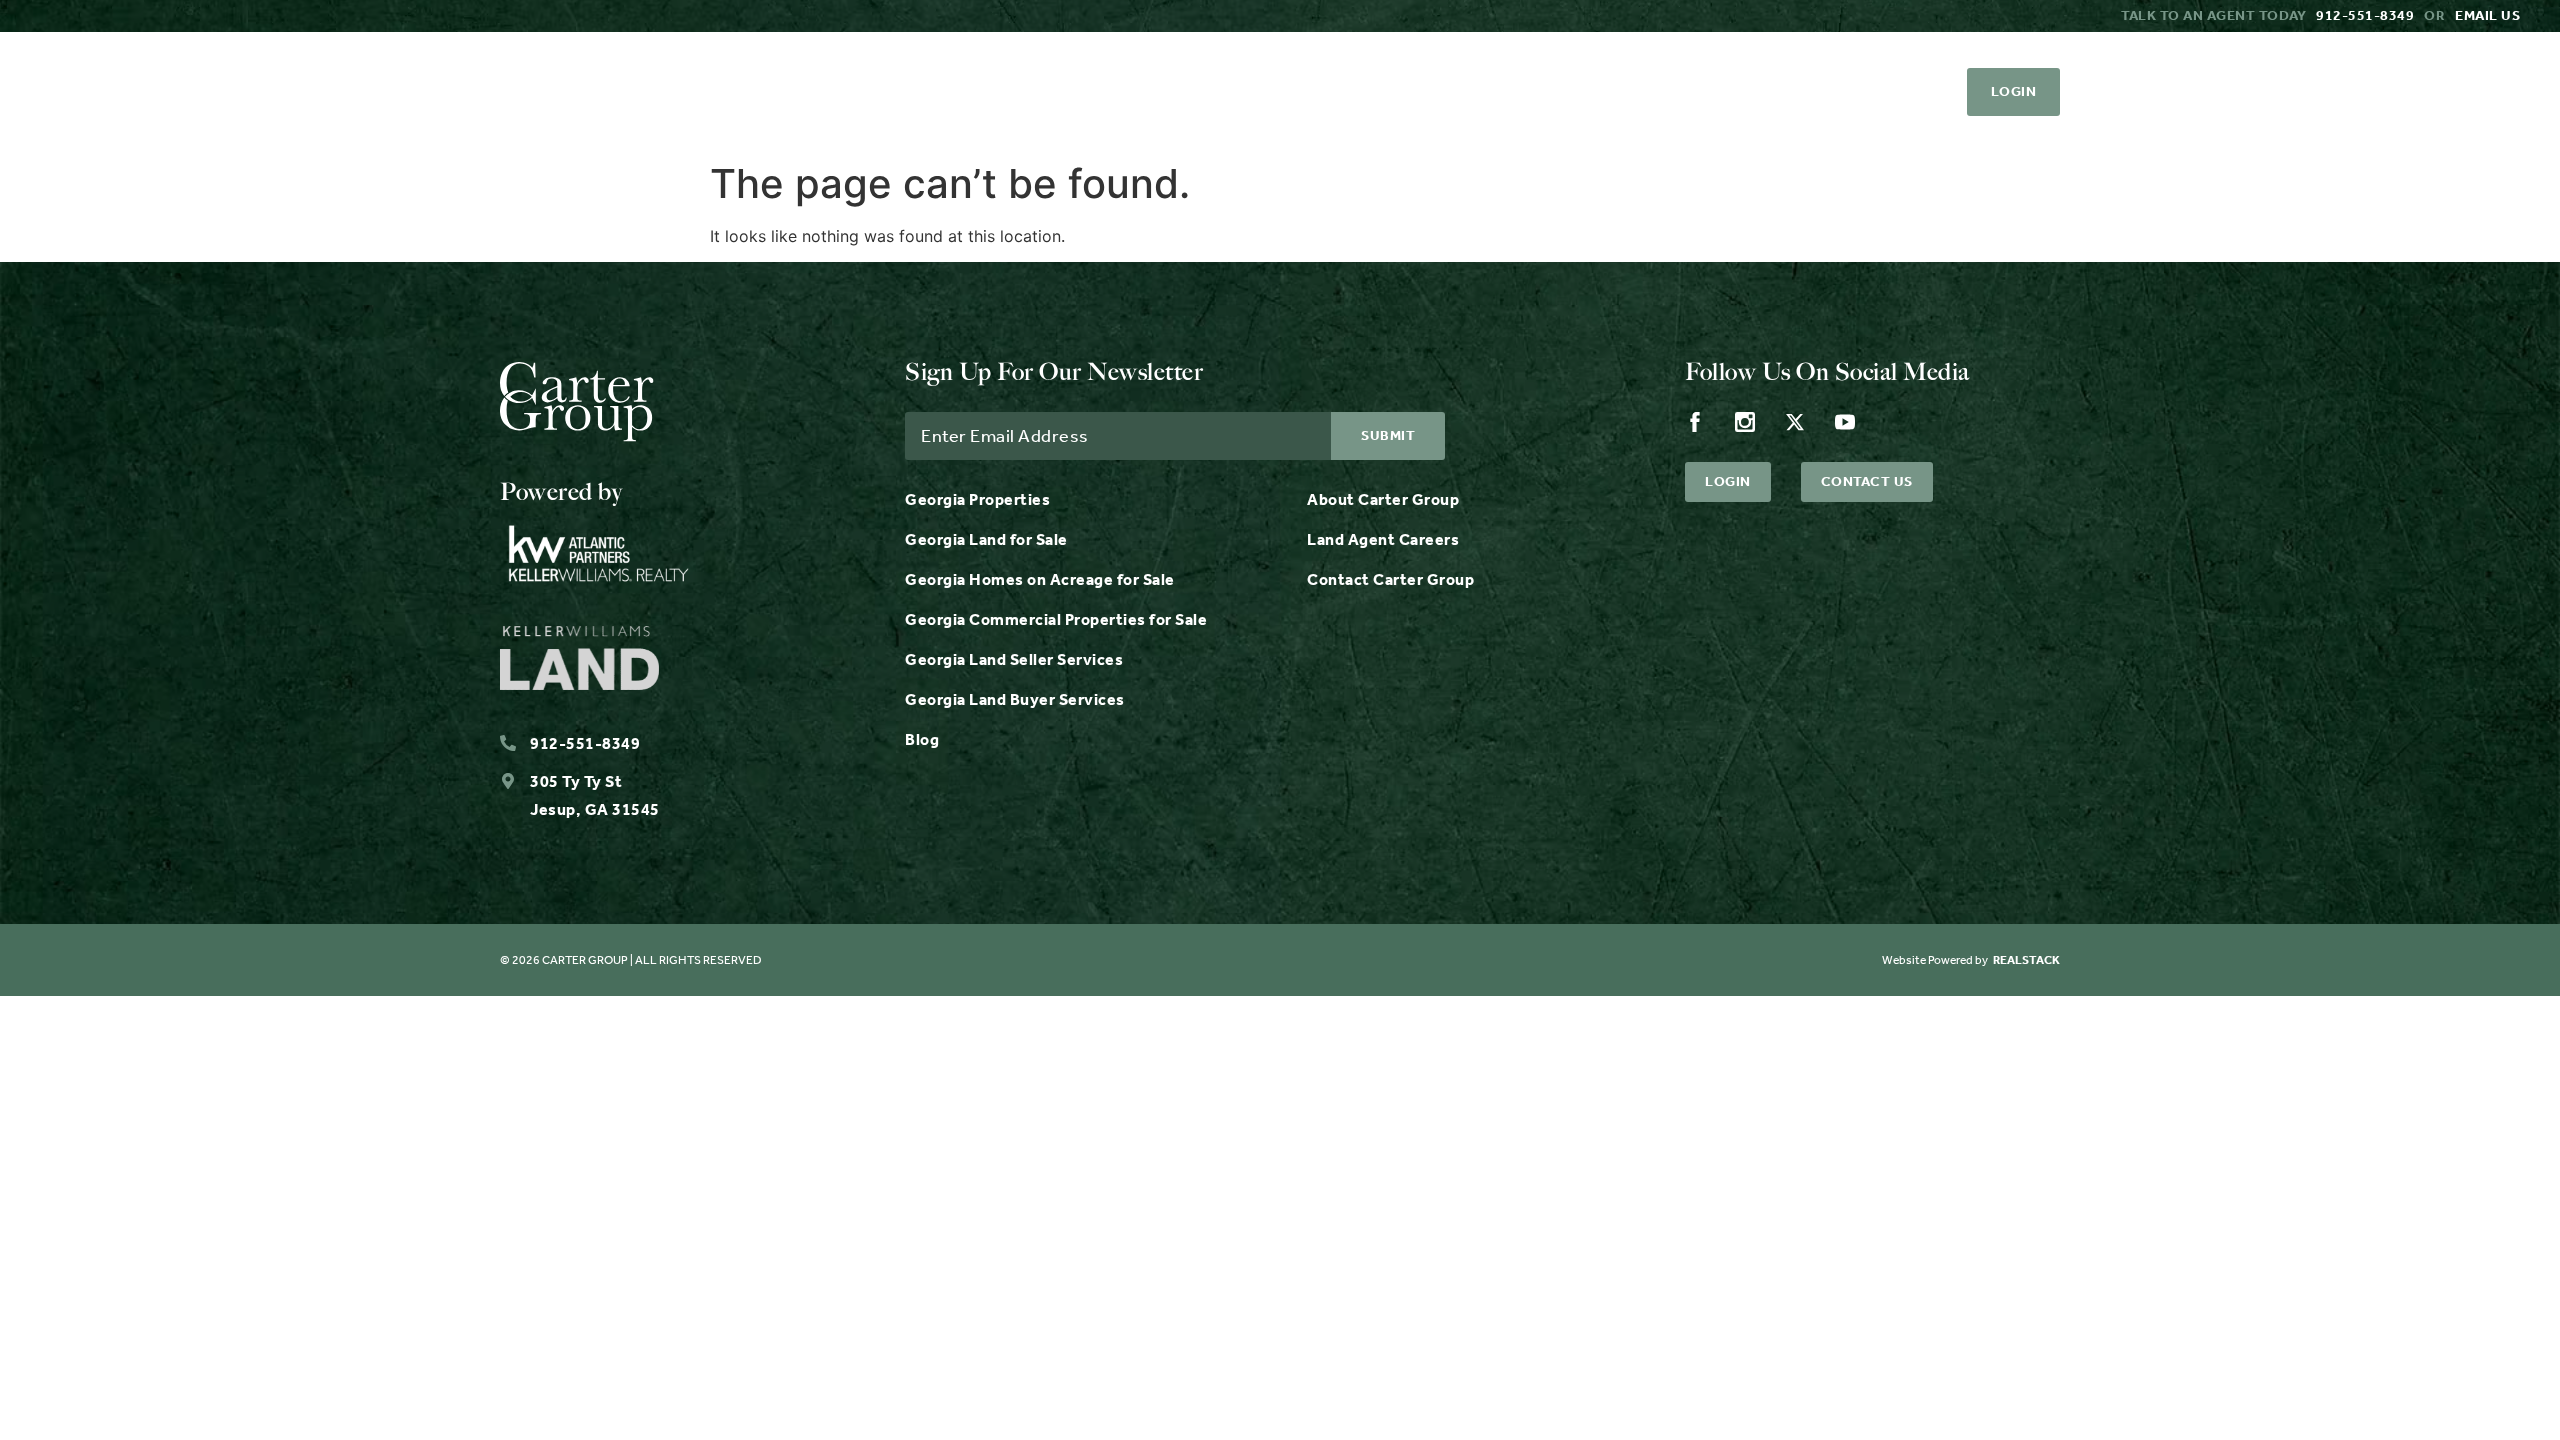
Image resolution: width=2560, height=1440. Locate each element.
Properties (944, 92)
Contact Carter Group (1390, 579)
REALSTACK (2026, 960)
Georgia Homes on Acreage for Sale (1040, 579)
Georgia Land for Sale (986, 539)
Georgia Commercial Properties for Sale (1056, 619)
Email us (2487, 15)
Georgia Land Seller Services (1014, 659)
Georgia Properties (977, 499)
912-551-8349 (2365, 15)
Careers (1545, 92)
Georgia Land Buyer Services (1015, 699)
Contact (1672, 92)
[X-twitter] (1867, 92)
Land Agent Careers (1383, 539)
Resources (1276, 92)
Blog (922, 739)
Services (1111, 92)
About (1431, 92)
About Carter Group (1383, 499)
